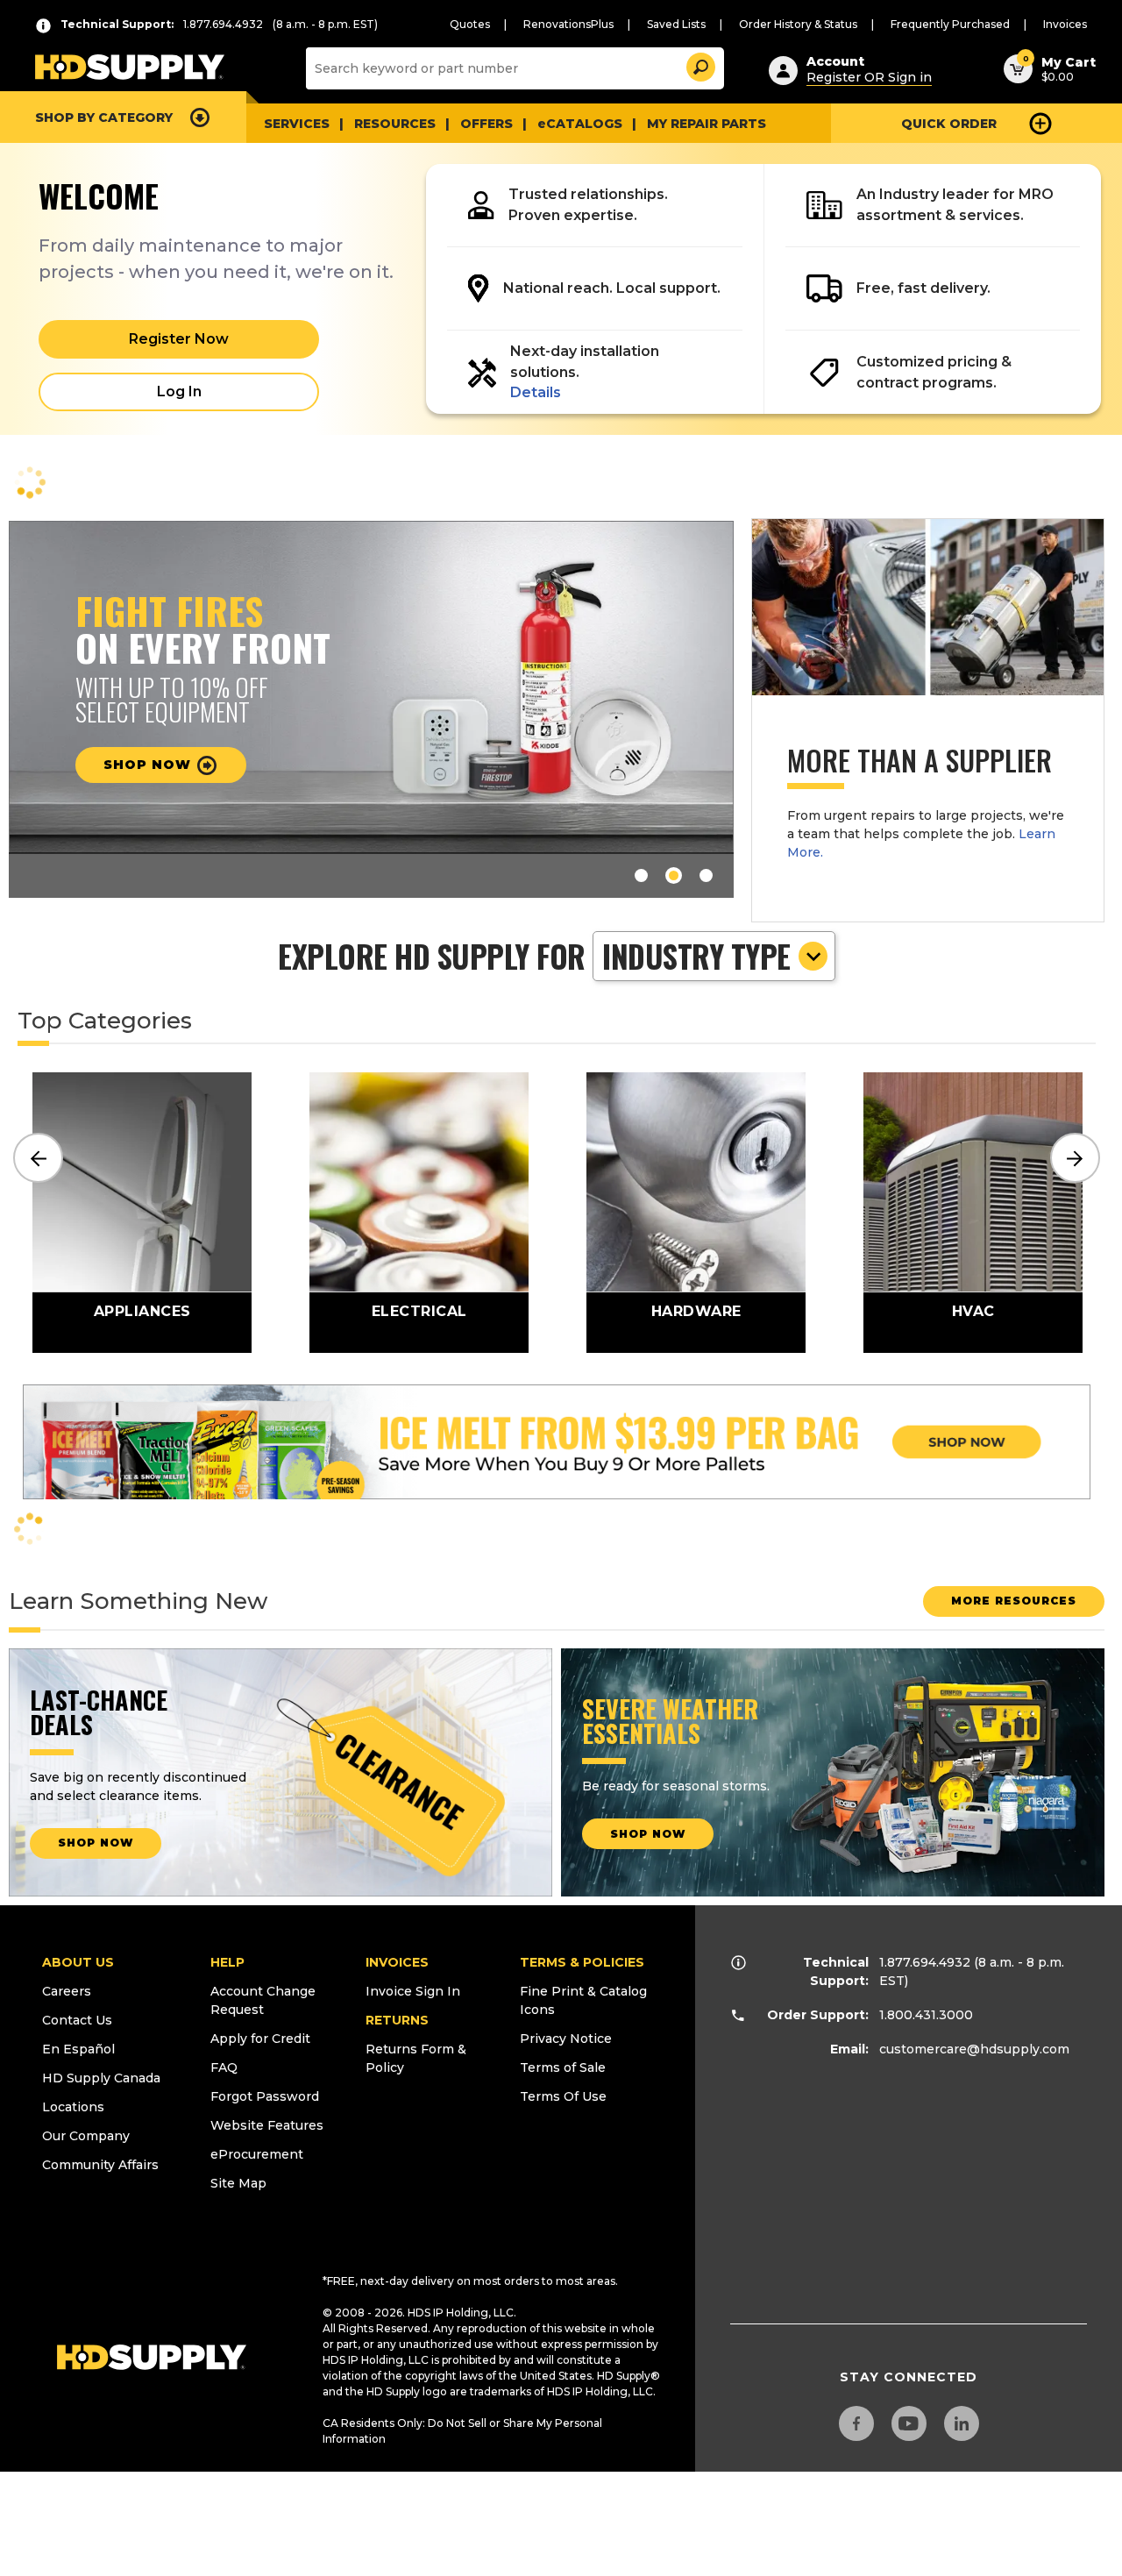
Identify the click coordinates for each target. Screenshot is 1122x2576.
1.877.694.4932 (925, 1962)
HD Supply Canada (101, 2078)
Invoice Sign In (413, 1991)
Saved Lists (676, 24)
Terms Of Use (563, 2096)
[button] (699, 64)
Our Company (86, 2136)
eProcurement (257, 2154)
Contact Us (77, 2020)
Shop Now (149, 765)
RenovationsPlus (568, 24)
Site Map (238, 2183)
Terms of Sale (563, 2067)
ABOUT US (78, 1962)
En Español (78, 2049)
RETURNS (397, 2020)
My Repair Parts (707, 124)
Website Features (267, 2125)
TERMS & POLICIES (582, 1962)
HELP (227, 1962)
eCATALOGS (580, 124)
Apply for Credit (260, 2039)
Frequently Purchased (950, 24)
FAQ (224, 2067)
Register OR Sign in (869, 77)
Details (536, 392)
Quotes (470, 24)
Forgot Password (265, 2096)
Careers (67, 1991)
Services (297, 124)
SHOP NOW (96, 1843)
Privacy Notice (566, 2039)
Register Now (179, 339)
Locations (73, 2107)
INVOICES (397, 1962)
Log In (179, 391)
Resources (395, 124)
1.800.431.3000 (926, 2015)
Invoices (1065, 24)
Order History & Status (798, 24)
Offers (486, 124)
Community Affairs (100, 2165)
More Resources (1014, 1601)
